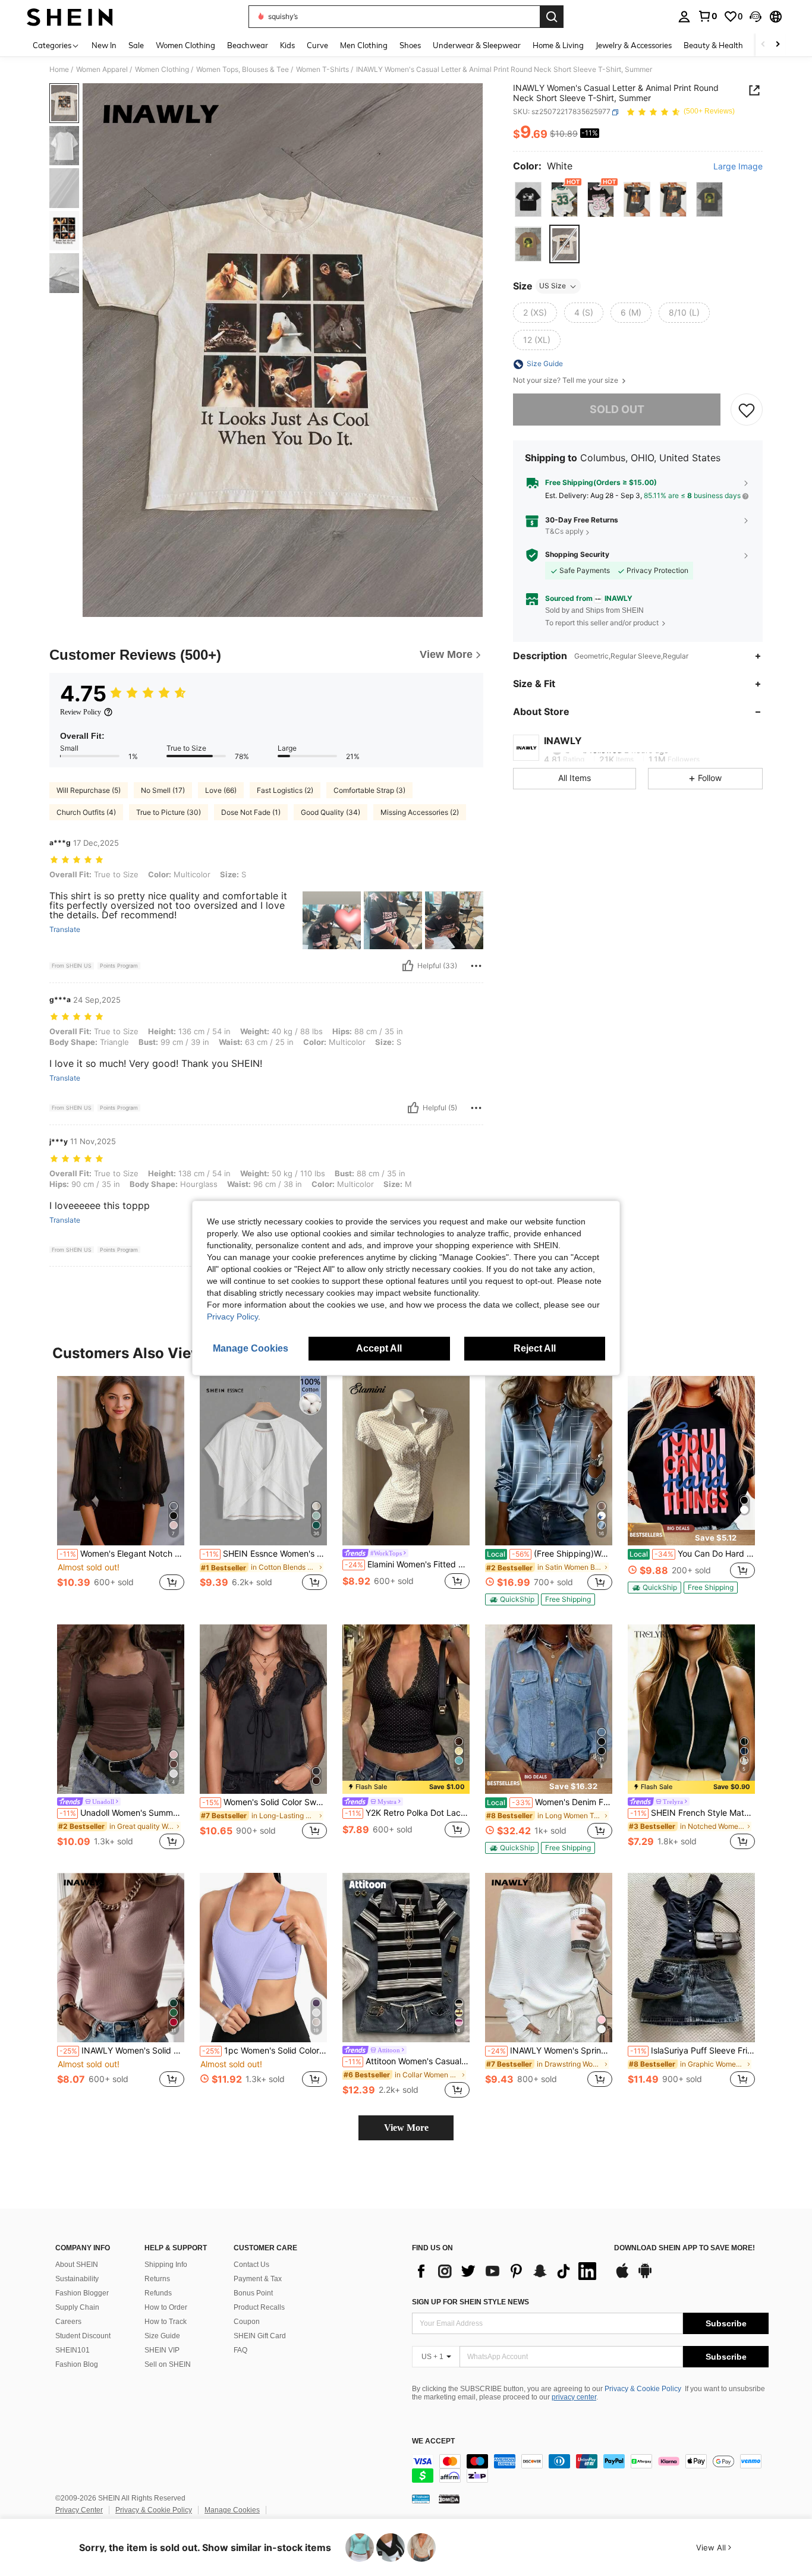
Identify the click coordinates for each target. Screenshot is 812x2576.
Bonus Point (253, 2293)
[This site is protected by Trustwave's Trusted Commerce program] (421, 2499)
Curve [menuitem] (317, 45)
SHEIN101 (73, 2350)
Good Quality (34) (331, 812)
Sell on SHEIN (168, 2364)
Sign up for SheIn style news (470, 2302)
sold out (617, 410)
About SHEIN (77, 2265)
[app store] (622, 2276)
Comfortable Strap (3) (369, 790)
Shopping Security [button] (577, 555)
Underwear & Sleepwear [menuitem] (477, 45)
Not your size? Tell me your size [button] (566, 381)
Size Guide (162, 2336)
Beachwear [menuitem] (248, 45)
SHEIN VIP (162, 2350)
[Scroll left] (763, 45)
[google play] (645, 2276)
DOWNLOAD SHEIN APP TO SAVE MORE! (684, 2248)
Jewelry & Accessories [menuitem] (634, 45)
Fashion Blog (77, 2364)
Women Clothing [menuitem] (185, 45)
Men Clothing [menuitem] (364, 45)
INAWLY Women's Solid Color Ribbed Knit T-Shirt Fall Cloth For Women (122, 2051)
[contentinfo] (590, 2468)
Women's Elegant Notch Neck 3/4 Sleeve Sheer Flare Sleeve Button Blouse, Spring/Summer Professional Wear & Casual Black (122, 1554)
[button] (756, 17)
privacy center (574, 2397)
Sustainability (77, 2279)
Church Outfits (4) (86, 812)
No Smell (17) (163, 790)
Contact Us (251, 2265)
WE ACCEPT (433, 2441)
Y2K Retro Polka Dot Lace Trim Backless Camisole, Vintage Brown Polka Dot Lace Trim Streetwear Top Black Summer (407, 1813)
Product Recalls (259, 2307)
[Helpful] (408, 966)
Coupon (247, 2322)
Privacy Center (79, 2510)
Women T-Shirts (322, 70)
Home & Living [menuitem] (558, 45)
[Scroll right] (778, 45)
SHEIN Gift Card (260, 2336)
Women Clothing (162, 70)
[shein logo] (70, 17)
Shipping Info (166, 2265)
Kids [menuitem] (287, 45)
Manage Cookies (232, 2510)
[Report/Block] (476, 966)
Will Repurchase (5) (89, 790)
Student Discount (83, 2336)
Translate (65, 930)
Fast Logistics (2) (285, 790)
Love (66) (221, 790)
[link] (707, 16)
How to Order (166, 2307)
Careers (68, 2322)
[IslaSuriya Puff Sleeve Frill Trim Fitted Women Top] (691, 1958)
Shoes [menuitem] (410, 45)
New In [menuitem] (104, 45)
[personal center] (684, 17)
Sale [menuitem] (136, 45)
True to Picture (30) (169, 812)
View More (406, 2128)
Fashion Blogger (82, 2293)
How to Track (166, 2322)
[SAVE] (747, 410)
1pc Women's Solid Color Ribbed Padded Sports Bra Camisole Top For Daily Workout (265, 2051)
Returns (157, 2279)
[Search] (552, 17)
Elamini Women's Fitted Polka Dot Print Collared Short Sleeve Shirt (407, 1564)
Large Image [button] (738, 167)
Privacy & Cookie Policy (643, 2389)
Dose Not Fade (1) (251, 812)
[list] (507, 2271)
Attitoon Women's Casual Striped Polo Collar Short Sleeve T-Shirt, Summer (407, 2061)
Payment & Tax (258, 2279)
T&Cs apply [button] (564, 532)
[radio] (528, 199)
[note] (512, 1599)
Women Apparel (102, 70)
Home (59, 70)
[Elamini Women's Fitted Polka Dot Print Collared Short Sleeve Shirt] (406, 1461)
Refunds (158, 2293)
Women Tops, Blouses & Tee (243, 70)
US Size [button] (553, 286)
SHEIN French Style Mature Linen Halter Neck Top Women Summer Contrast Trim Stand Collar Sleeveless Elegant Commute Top (693, 1813)
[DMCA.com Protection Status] (449, 2499)
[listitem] (121, 1490)
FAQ (240, 2350)
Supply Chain (77, 2307)
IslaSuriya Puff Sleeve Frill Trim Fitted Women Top (693, 2051)
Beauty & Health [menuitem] (713, 45)
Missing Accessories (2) (420, 812)
